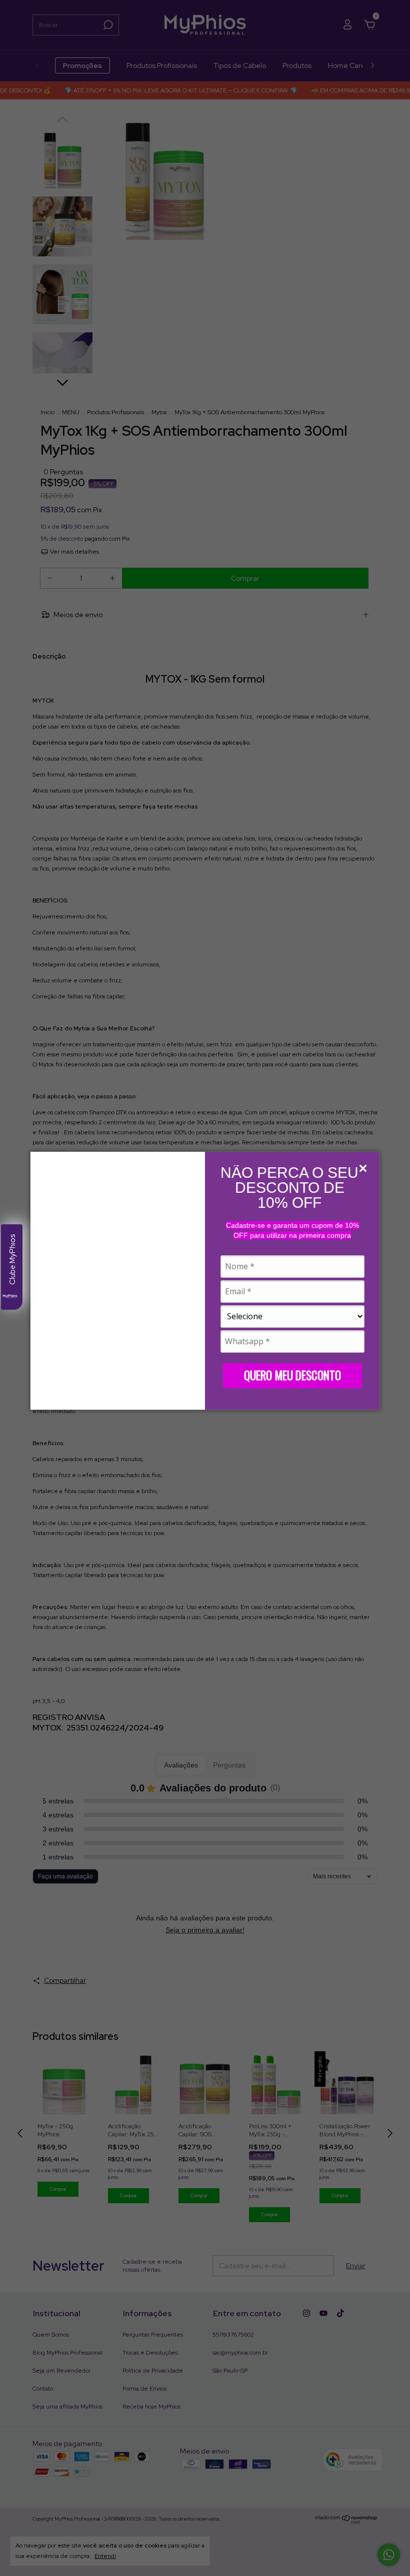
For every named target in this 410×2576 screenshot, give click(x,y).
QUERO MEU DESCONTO (292, 1375)
